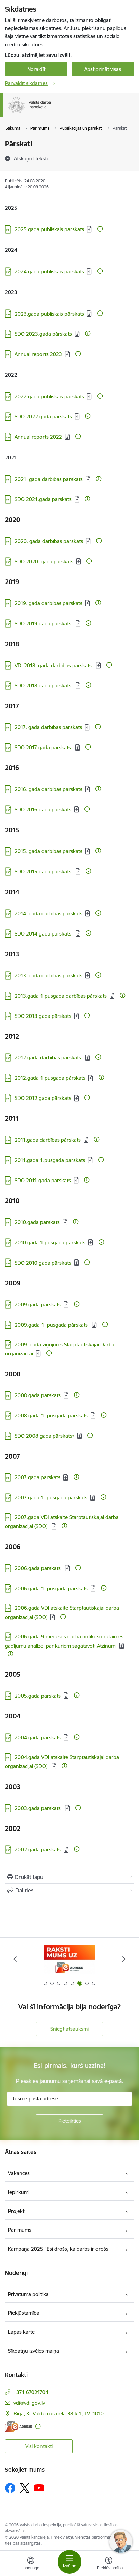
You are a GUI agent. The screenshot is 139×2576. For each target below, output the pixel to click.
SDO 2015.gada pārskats (44, 872)
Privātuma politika (28, 2294)
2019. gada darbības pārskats (48, 603)
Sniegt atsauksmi (69, 2029)
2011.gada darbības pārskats (48, 1140)
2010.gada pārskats (37, 1222)
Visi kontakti (39, 2446)
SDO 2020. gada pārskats (44, 561)
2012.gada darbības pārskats (48, 1057)
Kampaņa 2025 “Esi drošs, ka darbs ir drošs (58, 2249)
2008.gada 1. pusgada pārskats (51, 1416)
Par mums (20, 2230)
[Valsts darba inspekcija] (52, 113)
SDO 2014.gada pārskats (44, 934)
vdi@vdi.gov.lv (29, 2403)
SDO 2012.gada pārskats (43, 1098)
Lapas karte (21, 2332)
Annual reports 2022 (38, 437)
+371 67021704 (31, 2392)
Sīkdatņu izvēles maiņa (34, 2351)
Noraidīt (36, 69)
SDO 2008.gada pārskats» (44, 1436)
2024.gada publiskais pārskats (49, 272)
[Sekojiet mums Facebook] (10, 2488)
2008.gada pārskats (38, 1395)
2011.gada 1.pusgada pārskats (50, 1160)
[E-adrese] (19, 2426)
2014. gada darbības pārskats (48, 913)
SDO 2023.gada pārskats (43, 334)
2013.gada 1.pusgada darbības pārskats (61, 996)
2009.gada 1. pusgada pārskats (52, 1325)
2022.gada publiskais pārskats (49, 396)
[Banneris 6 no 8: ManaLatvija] (69, 1959)
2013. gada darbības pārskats (48, 975)
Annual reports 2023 (38, 354)
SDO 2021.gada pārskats (43, 499)
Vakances (19, 2173)
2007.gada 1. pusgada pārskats (51, 1498)
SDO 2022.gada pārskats (43, 417)
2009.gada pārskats (38, 1305)
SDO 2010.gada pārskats (43, 1263)
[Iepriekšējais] (15, 1959)
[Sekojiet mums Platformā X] (25, 2488)
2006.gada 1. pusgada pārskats (51, 1588)
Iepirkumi (19, 2192)
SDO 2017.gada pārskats (43, 747)
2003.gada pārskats (38, 1808)
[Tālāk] (124, 1959)
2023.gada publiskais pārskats (49, 314)
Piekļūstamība (24, 2313)
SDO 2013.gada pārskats (43, 1016)
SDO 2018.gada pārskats (44, 686)
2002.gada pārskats (38, 1850)
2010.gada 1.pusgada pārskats (50, 1242)
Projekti (17, 2211)
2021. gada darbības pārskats (49, 479)
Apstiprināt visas (103, 69)
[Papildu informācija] (100, 229)
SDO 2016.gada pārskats (43, 809)
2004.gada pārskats (38, 1738)
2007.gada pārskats (37, 1477)
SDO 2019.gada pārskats (44, 623)
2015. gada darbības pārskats (48, 851)
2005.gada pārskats (38, 1696)
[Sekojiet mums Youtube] (39, 2488)
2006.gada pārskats (38, 1568)
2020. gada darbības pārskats (49, 541)
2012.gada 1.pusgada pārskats (50, 1078)
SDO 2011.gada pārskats (43, 1180)
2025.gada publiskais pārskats (49, 229)
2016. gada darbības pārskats (48, 789)
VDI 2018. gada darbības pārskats (54, 665)
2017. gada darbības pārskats (48, 727)
